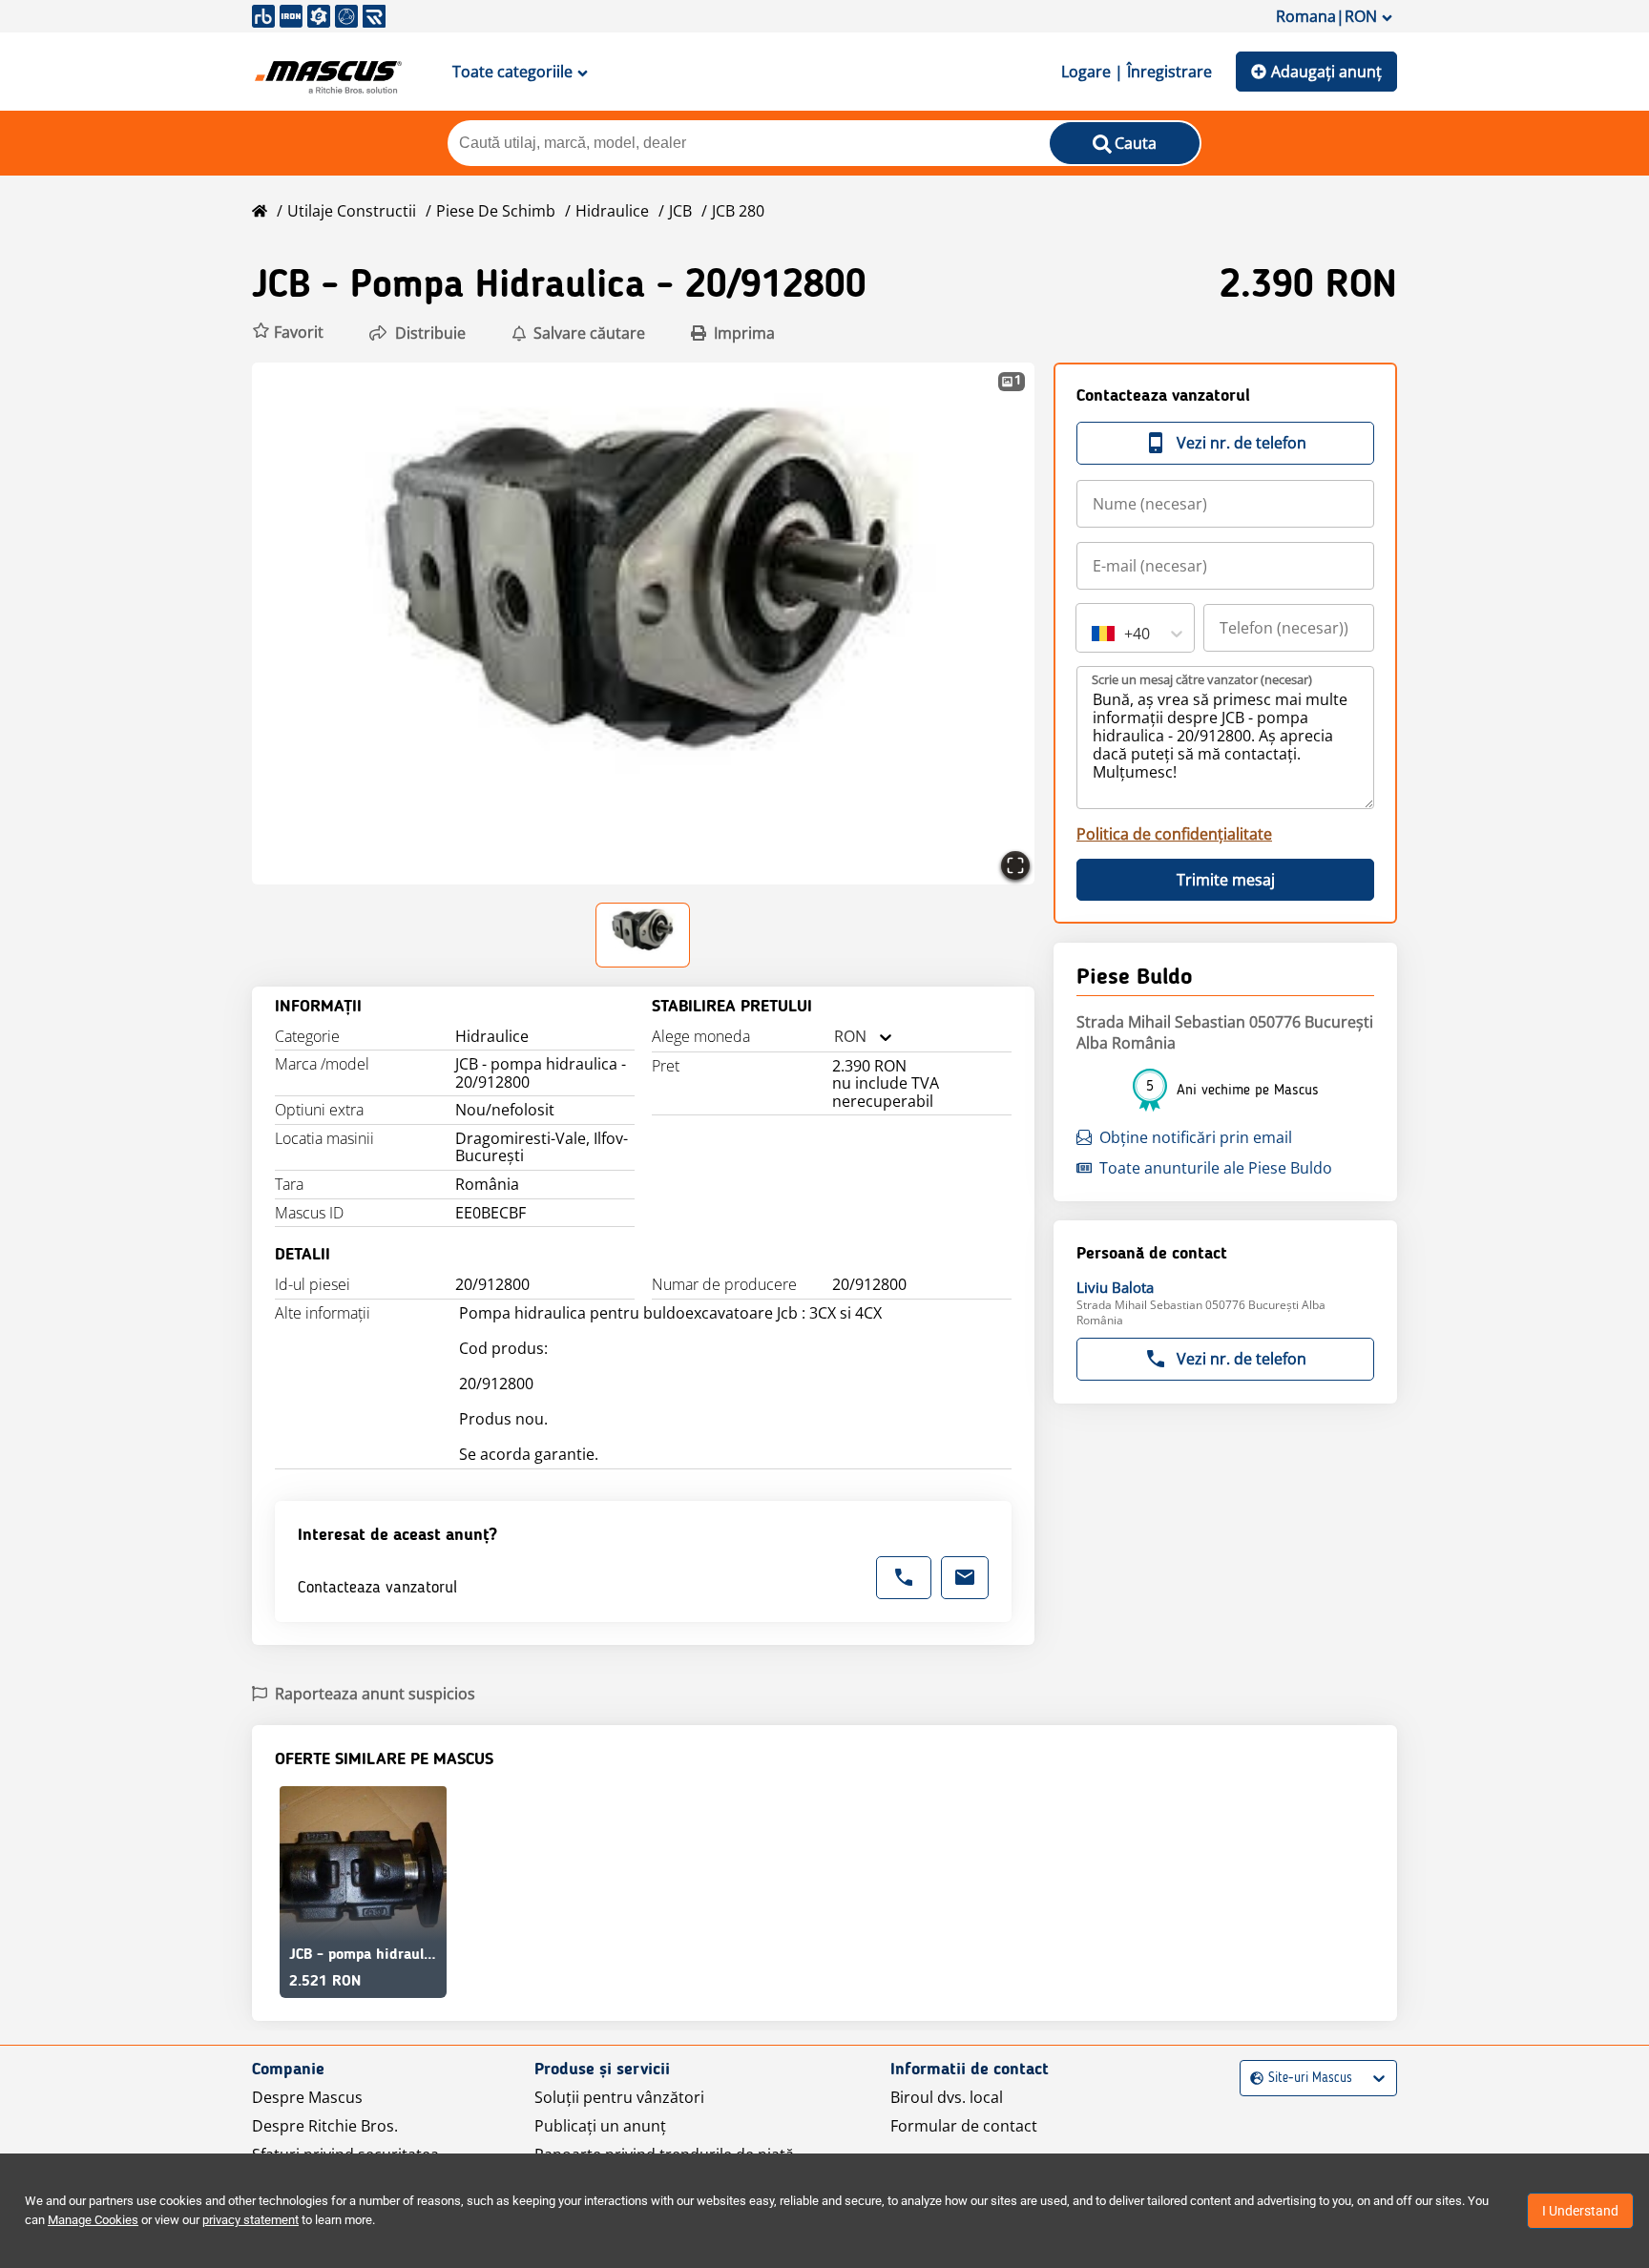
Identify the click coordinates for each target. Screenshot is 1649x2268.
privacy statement (250, 2220)
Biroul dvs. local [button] (947, 2097)
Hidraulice (612, 211)
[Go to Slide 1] (644, 935)
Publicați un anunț (600, 2126)
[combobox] (834, 1037)
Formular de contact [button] (964, 2126)
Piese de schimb (496, 211)
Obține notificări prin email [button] (1196, 1137)
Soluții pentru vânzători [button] (619, 2097)
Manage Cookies (93, 2220)
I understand (1580, 2211)
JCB (680, 211)
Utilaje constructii (352, 211)
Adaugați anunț (1326, 72)
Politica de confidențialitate (1174, 834)
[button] (288, 333)
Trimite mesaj (1226, 880)
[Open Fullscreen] (1015, 865)
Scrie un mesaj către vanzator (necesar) (1202, 679)
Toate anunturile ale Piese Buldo (1216, 1168)
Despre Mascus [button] (307, 2097)
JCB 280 (738, 211)
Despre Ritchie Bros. (325, 2126)
